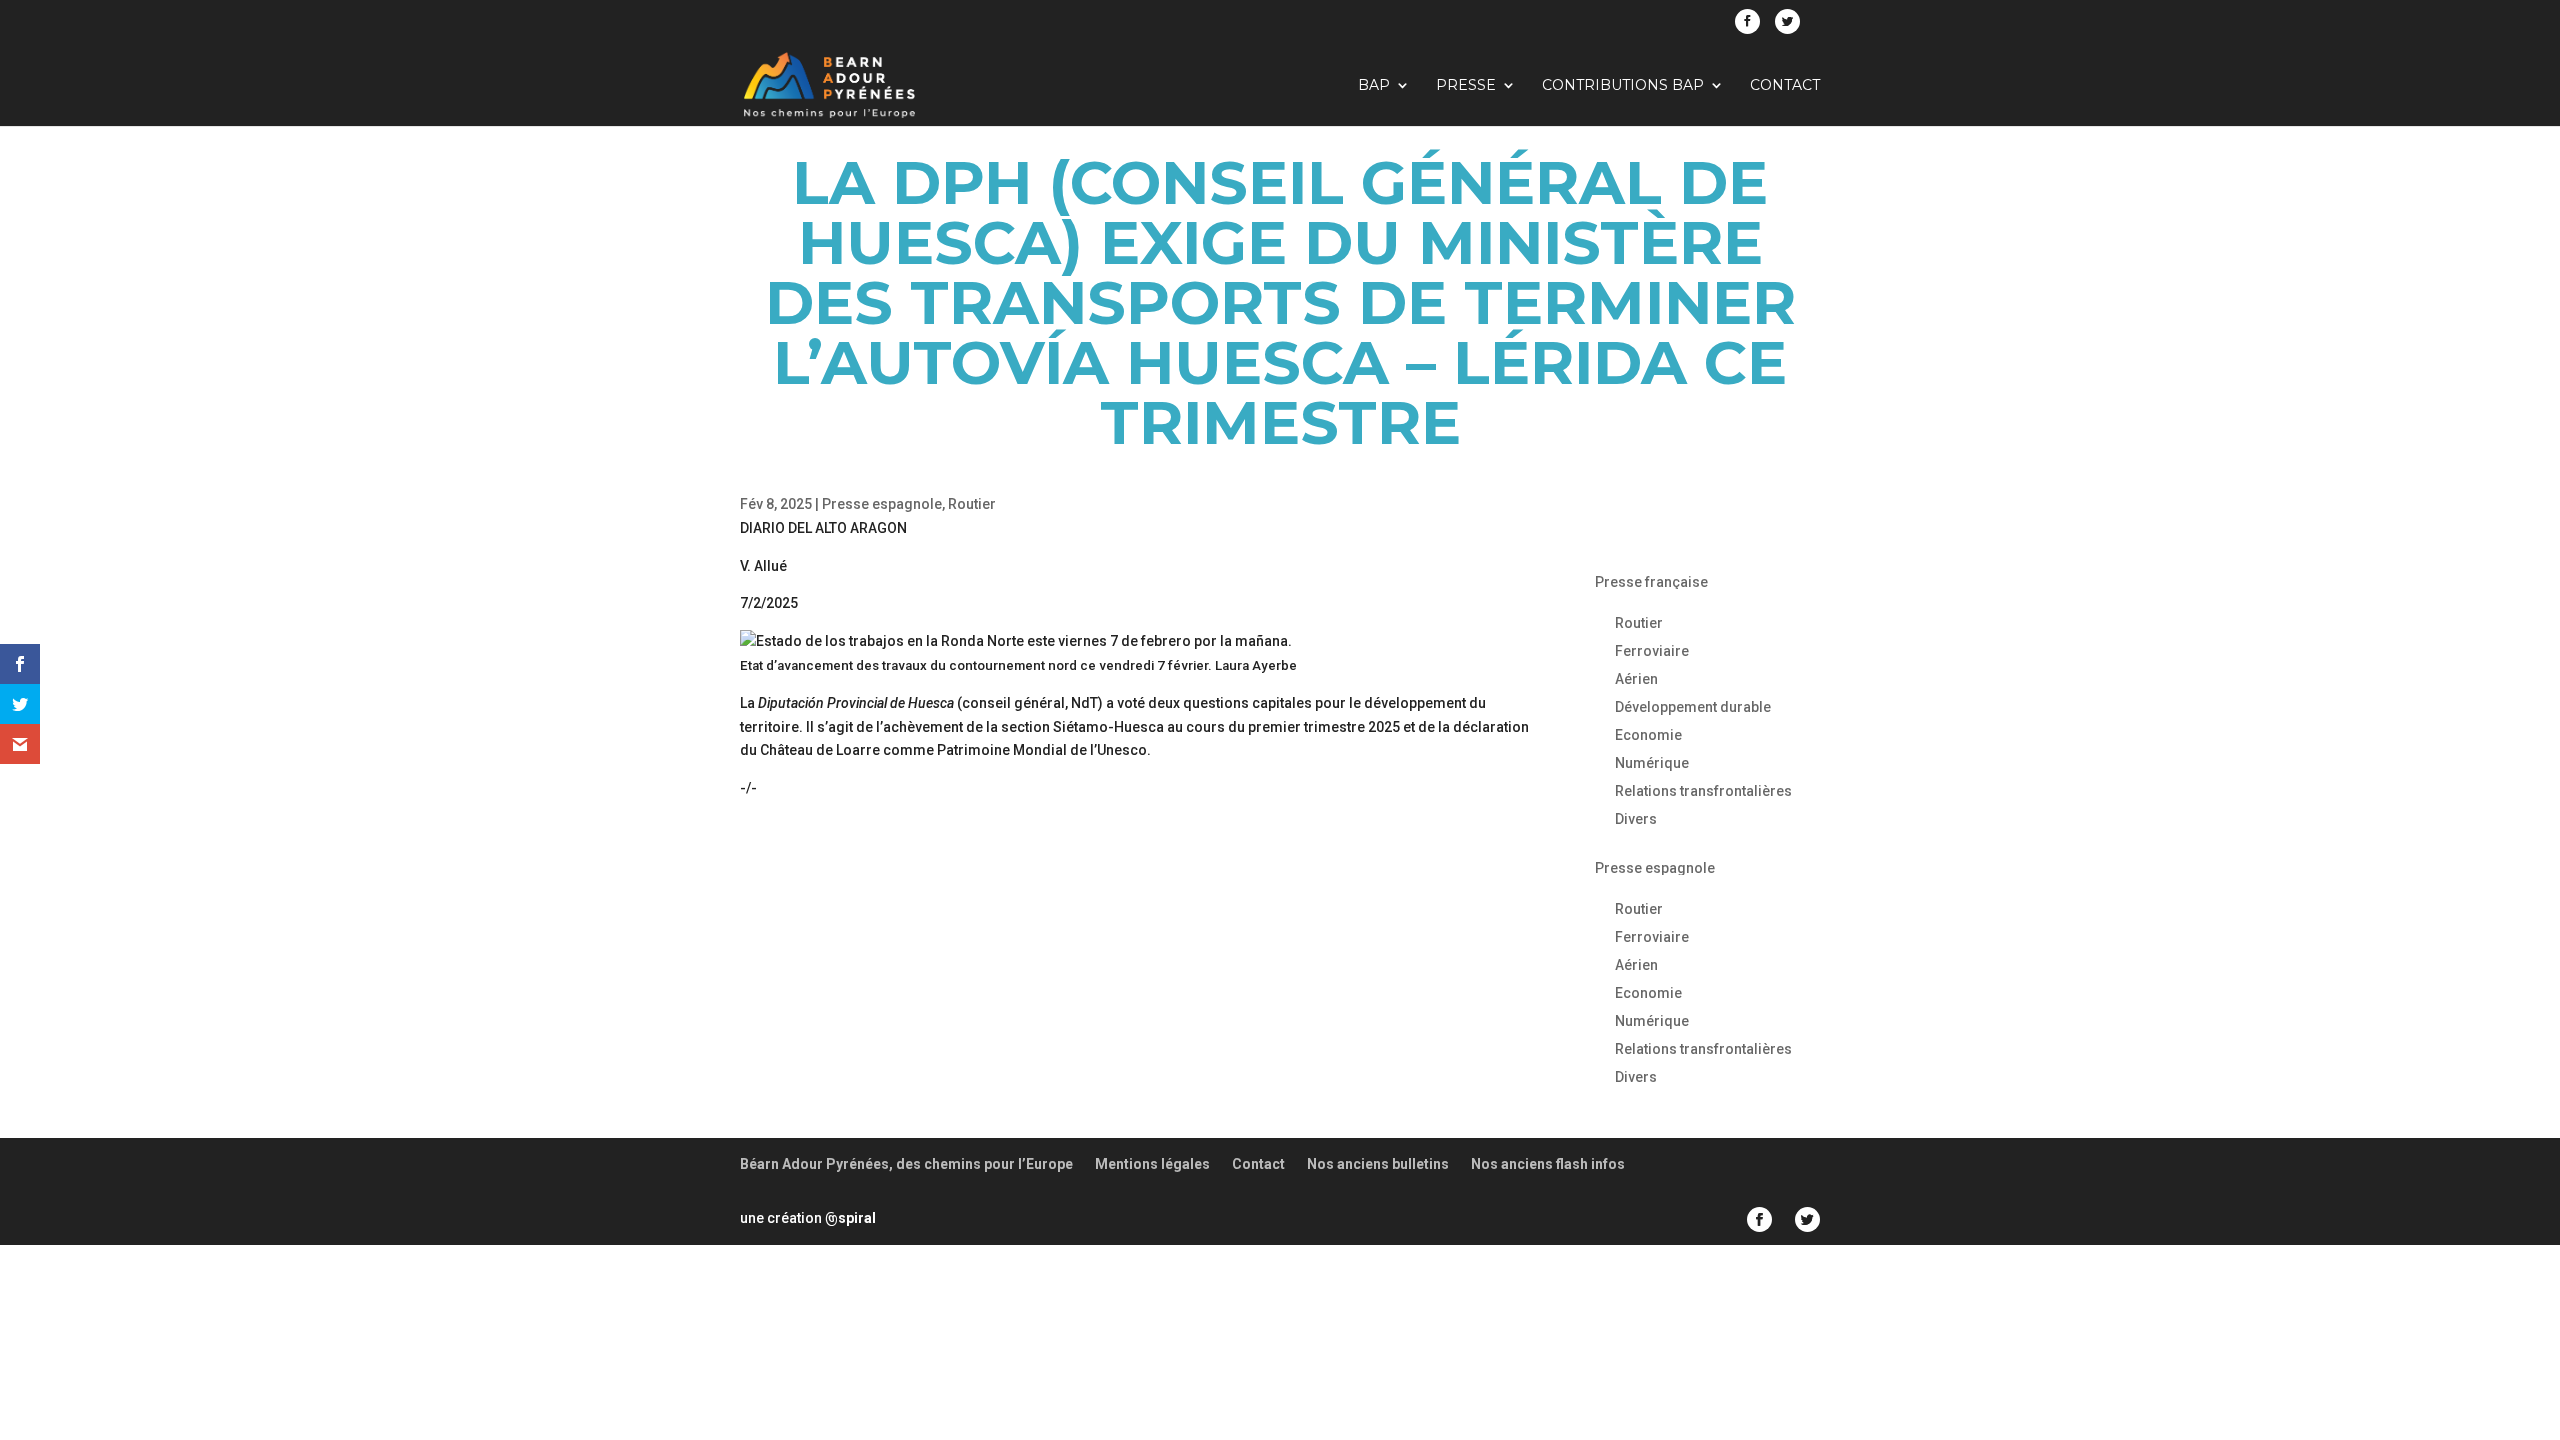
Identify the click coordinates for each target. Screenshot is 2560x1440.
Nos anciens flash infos (1548, 1164)
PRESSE (1466, 86)
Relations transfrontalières (1703, 791)
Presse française (1651, 582)
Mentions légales (1152, 1164)
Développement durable (1693, 707)
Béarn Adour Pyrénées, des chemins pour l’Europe (906, 1164)
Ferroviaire (1652, 651)
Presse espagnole (882, 504)
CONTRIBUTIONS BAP (1623, 86)
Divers (1636, 819)
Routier (972, 504)
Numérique (1652, 763)
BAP (1374, 86)
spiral (850, 1218)
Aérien (1636, 679)
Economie (1648, 735)
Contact (1785, 86)
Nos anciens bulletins (1378, 1164)
